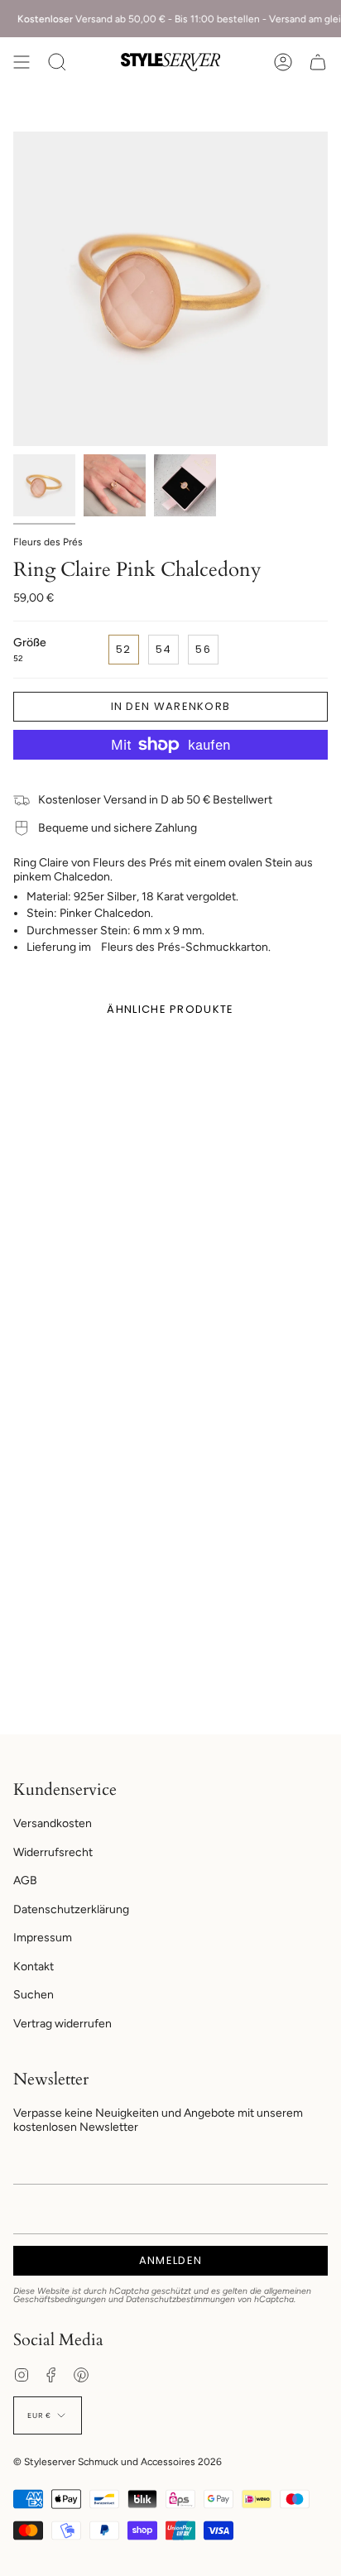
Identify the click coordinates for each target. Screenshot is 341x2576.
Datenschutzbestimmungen (180, 2299)
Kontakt (34, 1967)
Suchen (34, 1995)
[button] (57, 62)
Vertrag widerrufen (62, 2024)
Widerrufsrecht (53, 1852)
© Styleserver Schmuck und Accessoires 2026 (118, 2462)
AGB (25, 1880)
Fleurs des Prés (48, 542)
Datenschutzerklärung (71, 1909)
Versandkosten (53, 1823)
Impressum (43, 1938)
